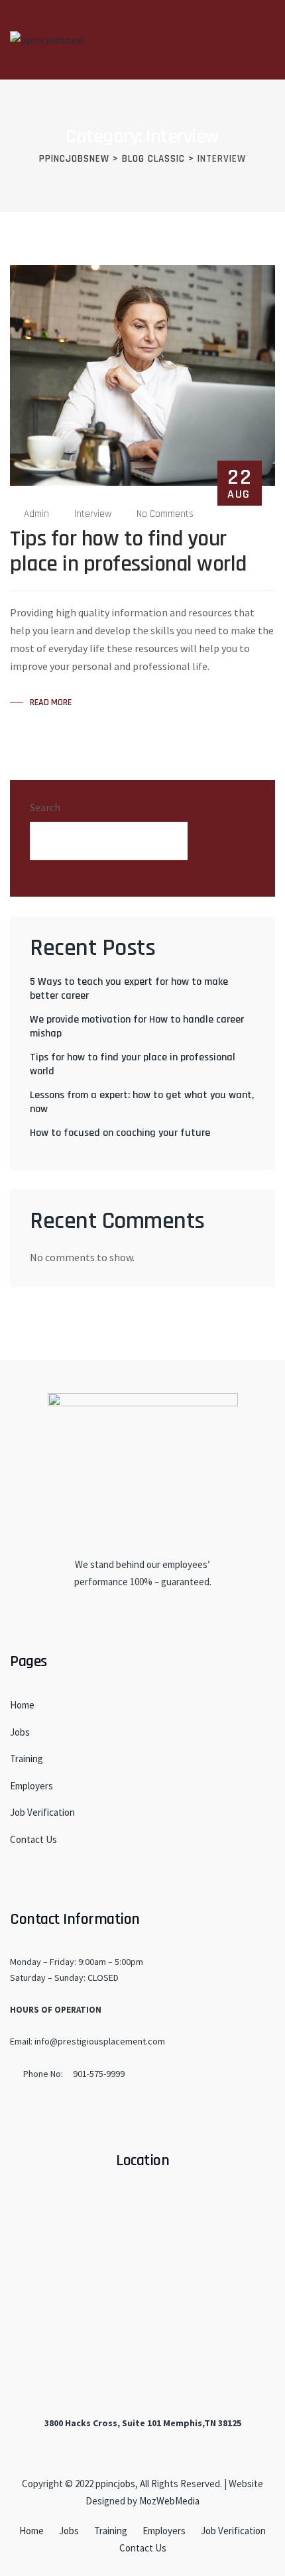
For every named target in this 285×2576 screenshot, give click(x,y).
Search (45, 807)
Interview (93, 514)
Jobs (20, 1732)
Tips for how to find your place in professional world (128, 551)
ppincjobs (115, 2484)
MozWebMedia (169, 2501)
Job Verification (42, 1812)
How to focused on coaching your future (120, 1133)
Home (22, 1705)
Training (27, 1759)
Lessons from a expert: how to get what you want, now (142, 1102)
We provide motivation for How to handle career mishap (137, 1027)
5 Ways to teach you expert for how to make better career (129, 989)
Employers (31, 1786)
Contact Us (33, 1839)
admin (36, 514)
